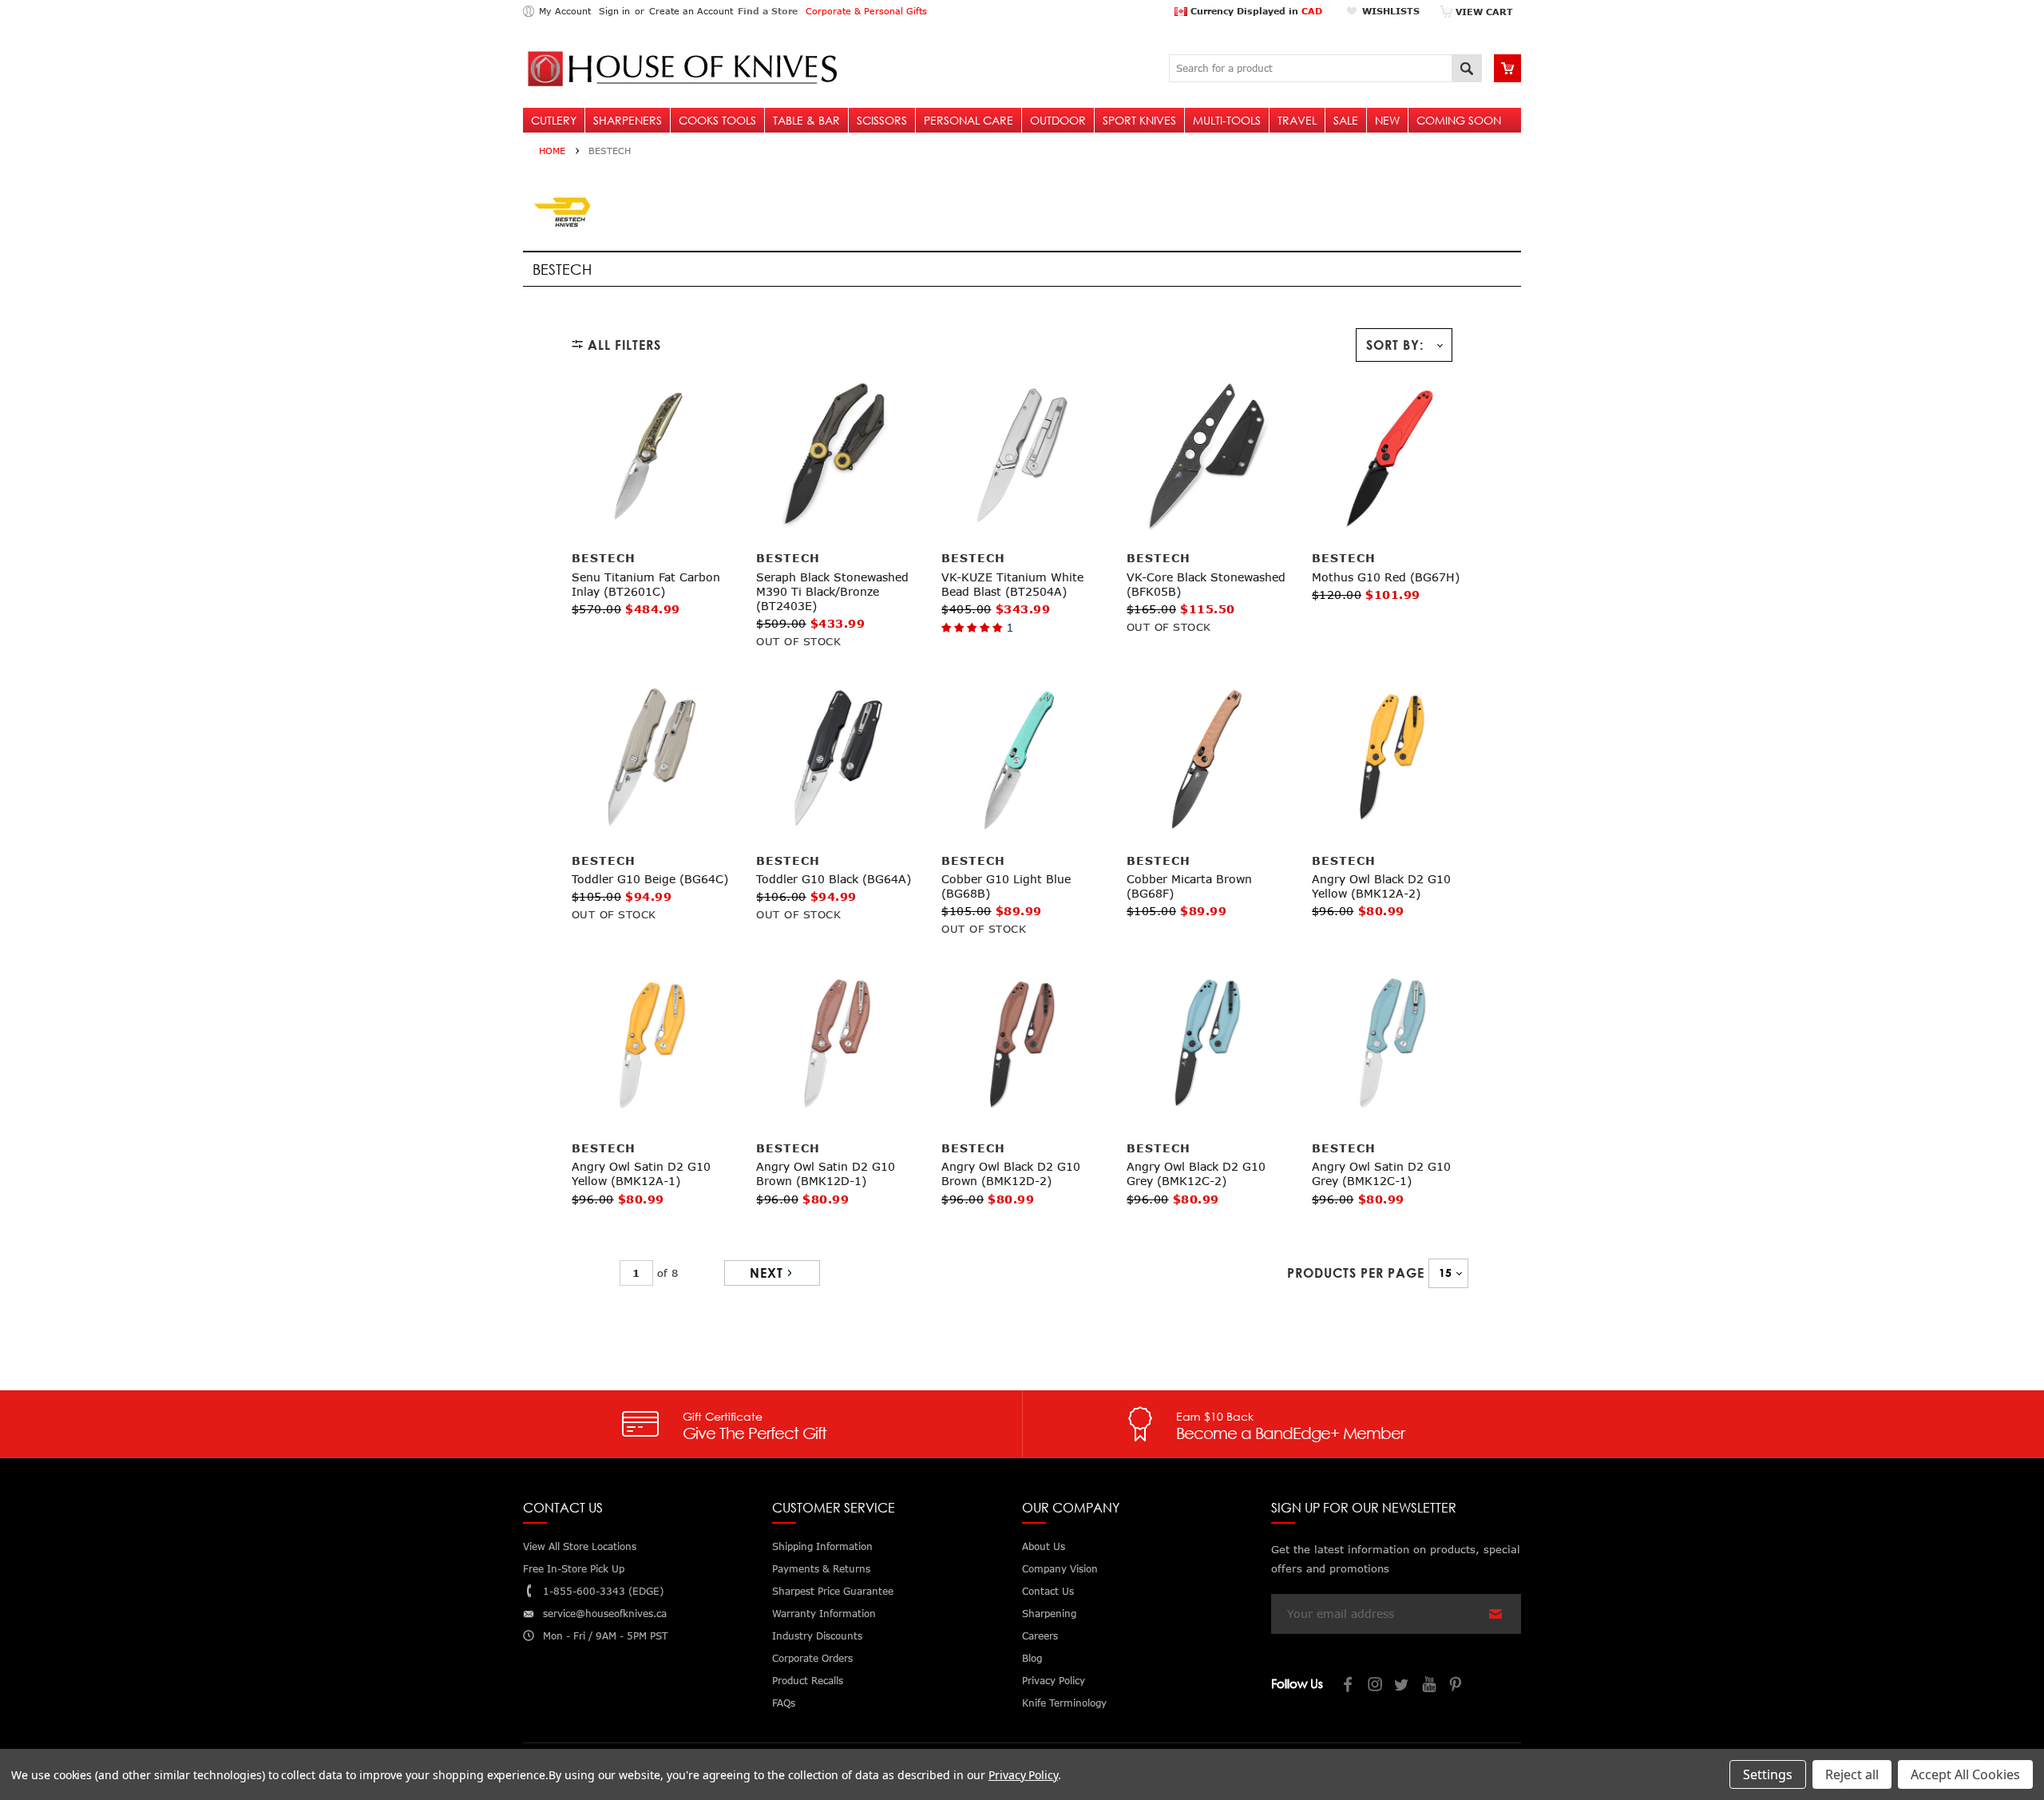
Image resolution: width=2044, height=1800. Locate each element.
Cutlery (554, 120)
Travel (1297, 120)
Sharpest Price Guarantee (833, 1591)
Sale (1346, 120)
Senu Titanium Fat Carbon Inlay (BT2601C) (646, 584)
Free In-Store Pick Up (574, 1569)
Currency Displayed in (1255, 11)
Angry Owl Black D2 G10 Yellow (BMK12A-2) (1381, 886)
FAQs (784, 1703)
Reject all (1852, 1774)
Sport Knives (1139, 120)
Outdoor (1058, 120)
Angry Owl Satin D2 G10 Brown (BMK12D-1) (826, 1174)
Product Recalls (808, 1681)
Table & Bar (806, 120)
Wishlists (1391, 11)
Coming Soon (1459, 120)
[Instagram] (1376, 1686)
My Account (565, 11)
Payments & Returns (821, 1569)
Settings (1768, 1774)
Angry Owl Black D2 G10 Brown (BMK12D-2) (1011, 1174)
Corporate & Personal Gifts (866, 11)
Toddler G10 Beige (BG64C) (650, 879)
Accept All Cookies (1965, 1774)
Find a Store (768, 11)
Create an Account (691, 11)
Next (766, 1273)
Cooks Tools (717, 120)
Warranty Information (824, 1614)
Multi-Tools (1227, 120)
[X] (1403, 1686)
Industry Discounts (817, 1636)
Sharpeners (628, 120)
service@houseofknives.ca (605, 1614)
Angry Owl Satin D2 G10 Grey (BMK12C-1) (1381, 1174)
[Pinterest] (1457, 1686)
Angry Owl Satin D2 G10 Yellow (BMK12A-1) (641, 1174)
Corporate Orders (812, 1658)
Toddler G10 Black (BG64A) (834, 879)
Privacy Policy (1023, 1775)
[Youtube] (1430, 1686)
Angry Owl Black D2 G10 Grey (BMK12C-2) (1196, 1174)
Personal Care (969, 120)
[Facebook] (1349, 1686)
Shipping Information (822, 1546)
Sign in (614, 11)
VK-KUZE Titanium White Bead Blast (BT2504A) (1012, 584)
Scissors (882, 120)
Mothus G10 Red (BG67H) (1386, 577)
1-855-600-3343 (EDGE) (603, 1591)
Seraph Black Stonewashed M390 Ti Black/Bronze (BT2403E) (832, 591)
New (1387, 120)
